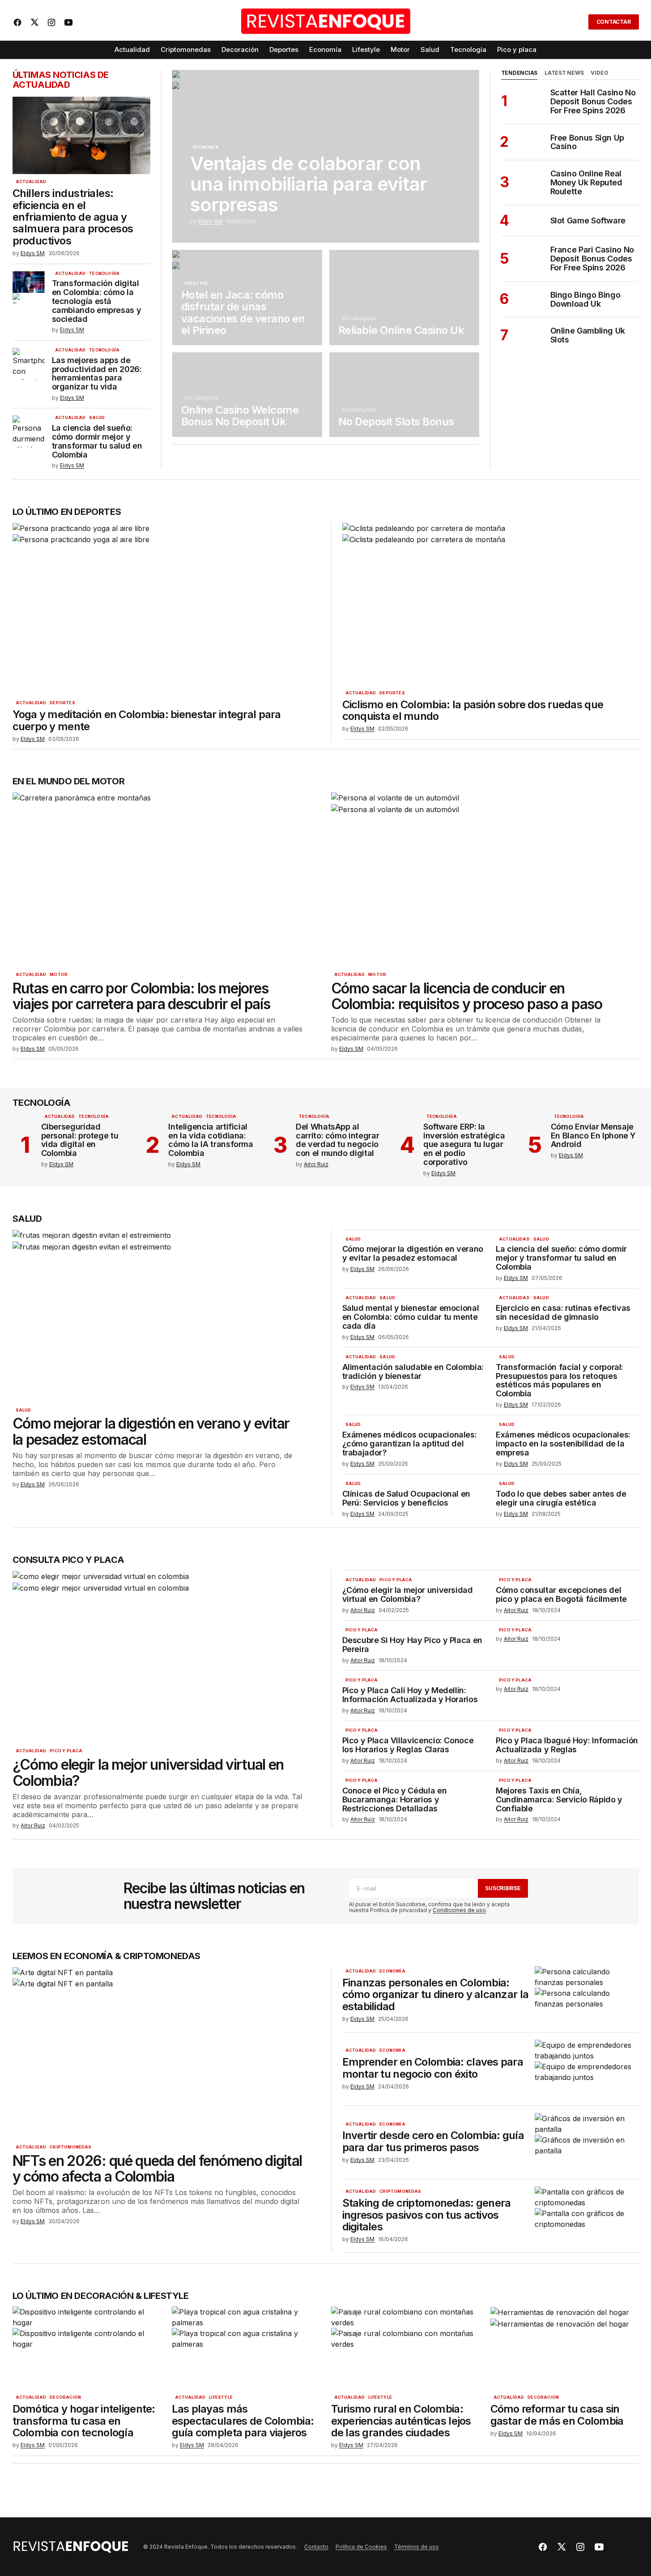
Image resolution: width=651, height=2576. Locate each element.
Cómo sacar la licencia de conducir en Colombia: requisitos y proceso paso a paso (467, 996)
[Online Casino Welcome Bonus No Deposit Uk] (247, 394)
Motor (59, 975)
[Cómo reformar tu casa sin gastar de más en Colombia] (565, 2348)
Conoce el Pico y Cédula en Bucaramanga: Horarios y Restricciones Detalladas (395, 1799)
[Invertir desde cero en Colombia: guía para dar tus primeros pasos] (587, 2142)
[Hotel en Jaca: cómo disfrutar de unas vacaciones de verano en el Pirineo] (247, 297)
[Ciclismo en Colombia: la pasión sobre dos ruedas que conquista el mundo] (487, 604)
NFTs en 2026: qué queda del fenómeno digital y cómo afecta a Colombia (157, 2169)
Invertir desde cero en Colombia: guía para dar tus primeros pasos (433, 2142)
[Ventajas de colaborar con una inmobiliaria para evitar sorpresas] (326, 156)
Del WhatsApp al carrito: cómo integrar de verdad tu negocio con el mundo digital (337, 1140)
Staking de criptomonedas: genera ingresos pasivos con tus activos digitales (427, 2215)
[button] (576, 22)
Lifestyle (196, 283)
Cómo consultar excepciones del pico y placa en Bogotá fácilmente (561, 1595)
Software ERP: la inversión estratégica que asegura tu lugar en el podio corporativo (464, 1145)
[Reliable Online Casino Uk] (404, 297)
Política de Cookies (361, 2547)
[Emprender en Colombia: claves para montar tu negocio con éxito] (587, 2069)
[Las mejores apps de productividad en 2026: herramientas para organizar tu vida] (29, 364)
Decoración (65, 2397)
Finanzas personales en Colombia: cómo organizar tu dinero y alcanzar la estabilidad (436, 1995)
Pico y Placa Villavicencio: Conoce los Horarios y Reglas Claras (408, 1745)
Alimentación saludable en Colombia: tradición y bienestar (413, 1372)
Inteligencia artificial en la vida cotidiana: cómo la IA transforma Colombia (211, 1140)
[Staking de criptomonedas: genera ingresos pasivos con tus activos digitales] (587, 2216)
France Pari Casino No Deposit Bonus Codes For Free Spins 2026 (592, 259)
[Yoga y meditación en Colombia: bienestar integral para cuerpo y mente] (166, 609)
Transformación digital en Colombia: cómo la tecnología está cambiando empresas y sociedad (97, 301)
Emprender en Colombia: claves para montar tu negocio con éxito (433, 2068)
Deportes (62, 703)
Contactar (614, 22)
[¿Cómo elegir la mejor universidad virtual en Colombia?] (166, 1657)
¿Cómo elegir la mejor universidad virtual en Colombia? (148, 1772)
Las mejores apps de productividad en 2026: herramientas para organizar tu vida (97, 374)
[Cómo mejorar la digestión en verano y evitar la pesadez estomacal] (166, 1316)
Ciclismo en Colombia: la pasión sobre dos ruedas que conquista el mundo (473, 711)
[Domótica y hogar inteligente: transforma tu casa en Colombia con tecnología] (87, 2348)
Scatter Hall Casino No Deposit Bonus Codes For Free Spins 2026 (593, 101)
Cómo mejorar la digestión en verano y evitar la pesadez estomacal (151, 1431)
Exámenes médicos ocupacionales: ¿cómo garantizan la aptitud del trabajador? (410, 1444)
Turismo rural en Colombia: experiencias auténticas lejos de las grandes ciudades (401, 2421)
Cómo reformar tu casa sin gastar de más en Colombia (557, 2415)
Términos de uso (417, 2547)
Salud (97, 418)
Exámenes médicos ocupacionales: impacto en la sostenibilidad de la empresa (563, 1444)
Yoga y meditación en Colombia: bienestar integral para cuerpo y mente (147, 721)
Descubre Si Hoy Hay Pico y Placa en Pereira (412, 1645)
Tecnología (104, 274)
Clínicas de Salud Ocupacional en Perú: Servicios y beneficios (406, 1498)
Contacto (316, 2547)
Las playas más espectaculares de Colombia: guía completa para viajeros (243, 2421)
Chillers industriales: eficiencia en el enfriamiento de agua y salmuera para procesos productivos (73, 217)
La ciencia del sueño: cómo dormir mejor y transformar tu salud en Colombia (97, 441)
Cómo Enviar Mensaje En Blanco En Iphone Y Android (593, 1136)
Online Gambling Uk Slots (588, 335)
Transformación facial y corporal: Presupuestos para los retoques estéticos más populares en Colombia (560, 1380)
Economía (206, 147)
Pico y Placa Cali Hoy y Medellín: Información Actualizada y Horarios (410, 1695)
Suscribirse (503, 1888)
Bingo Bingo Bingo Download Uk (585, 300)
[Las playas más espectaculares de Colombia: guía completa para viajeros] (246, 2348)
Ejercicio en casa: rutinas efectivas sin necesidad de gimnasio (563, 1313)
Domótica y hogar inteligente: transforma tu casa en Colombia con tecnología (84, 2421)
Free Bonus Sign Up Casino (587, 142)
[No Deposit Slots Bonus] (404, 394)
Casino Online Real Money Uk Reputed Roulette (586, 182)
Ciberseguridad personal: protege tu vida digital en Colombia (80, 1140)
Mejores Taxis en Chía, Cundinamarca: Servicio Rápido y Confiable (559, 1799)
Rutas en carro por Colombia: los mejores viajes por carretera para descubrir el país (141, 996)
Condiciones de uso (459, 1910)
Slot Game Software (588, 221)
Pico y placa (66, 1751)
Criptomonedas (70, 2147)
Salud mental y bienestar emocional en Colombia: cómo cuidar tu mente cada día (411, 1317)
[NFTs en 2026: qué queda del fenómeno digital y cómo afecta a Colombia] (166, 2053)
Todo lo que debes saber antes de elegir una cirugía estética (561, 1498)
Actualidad (31, 182)
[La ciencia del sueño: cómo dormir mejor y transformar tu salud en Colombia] (29, 432)
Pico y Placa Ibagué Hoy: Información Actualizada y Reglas (567, 1745)
